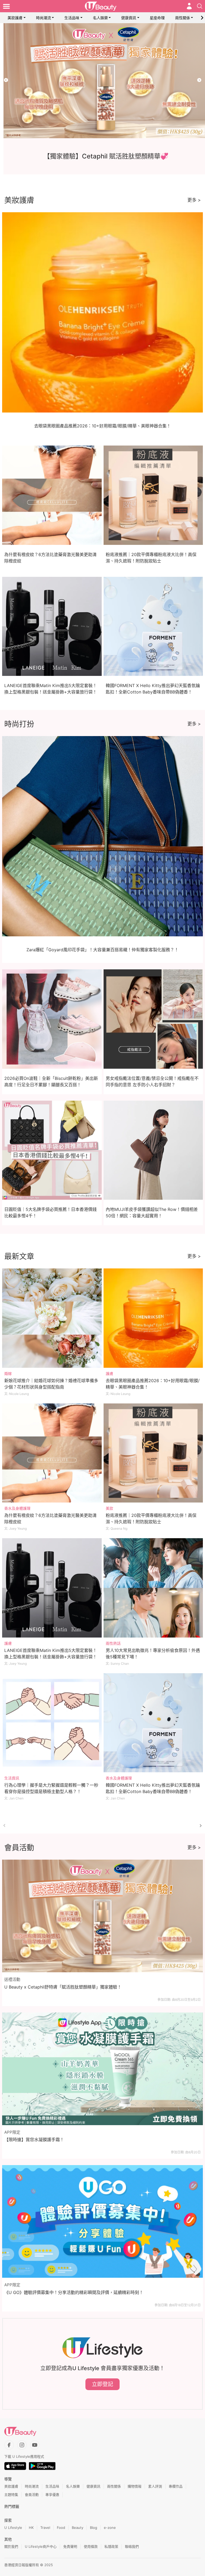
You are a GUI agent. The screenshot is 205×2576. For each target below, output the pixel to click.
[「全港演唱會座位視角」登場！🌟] (102, 81)
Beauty (78, 2528)
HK (31, 2528)
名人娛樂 (100, 18)
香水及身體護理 (17, 1508)
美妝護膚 (15, 18)
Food (61, 2528)
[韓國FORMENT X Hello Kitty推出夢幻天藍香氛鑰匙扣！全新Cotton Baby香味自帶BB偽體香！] (153, 1723)
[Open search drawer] (200, 6)
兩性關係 (183, 18)
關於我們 (11, 2546)
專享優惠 (52, 2495)
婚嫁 (8, 1373)
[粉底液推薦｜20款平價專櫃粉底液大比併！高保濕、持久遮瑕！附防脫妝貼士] (153, 1453)
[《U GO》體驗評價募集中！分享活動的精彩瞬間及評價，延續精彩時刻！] (102, 2221)
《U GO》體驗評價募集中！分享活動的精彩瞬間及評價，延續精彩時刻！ (74, 2292)
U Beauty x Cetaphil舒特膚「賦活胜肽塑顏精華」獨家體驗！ (63, 1987)
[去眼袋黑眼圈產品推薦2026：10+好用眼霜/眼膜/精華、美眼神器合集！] (153, 1318)
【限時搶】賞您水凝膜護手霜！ (34, 2140)
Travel (45, 2528)
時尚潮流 (44, 18)
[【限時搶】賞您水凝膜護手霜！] (102, 2069)
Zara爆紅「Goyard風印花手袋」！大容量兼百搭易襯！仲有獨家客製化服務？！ (102, 950)
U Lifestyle (13, 2528)
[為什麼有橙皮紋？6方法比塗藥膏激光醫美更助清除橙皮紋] (52, 1453)
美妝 (109, 1508)
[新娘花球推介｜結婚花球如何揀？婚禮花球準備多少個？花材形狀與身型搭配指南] (52, 1318)
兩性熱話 (113, 1643)
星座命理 (157, 18)
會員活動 (32, 2495)
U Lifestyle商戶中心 (41, 2546)
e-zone (110, 2528)
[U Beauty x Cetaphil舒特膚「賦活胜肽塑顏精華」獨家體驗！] (102, 1916)
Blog (94, 2528)
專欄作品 (176, 2486)
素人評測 (155, 2486)
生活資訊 (12, 1778)
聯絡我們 (132, 2546)
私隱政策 (111, 2546)
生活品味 (72, 18)
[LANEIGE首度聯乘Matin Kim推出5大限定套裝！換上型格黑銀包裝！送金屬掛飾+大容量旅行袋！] (52, 1588)
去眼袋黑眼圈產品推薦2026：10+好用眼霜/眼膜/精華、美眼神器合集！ (102, 426)
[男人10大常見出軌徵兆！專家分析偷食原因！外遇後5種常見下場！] (153, 1588)
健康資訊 (129, 18)
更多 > (194, 200)
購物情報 (135, 2486)
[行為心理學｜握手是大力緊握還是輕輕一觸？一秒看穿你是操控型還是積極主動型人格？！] (52, 1723)
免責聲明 (70, 2546)
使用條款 (91, 2546)
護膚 (109, 1373)
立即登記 (102, 2384)
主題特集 (11, 2495)
